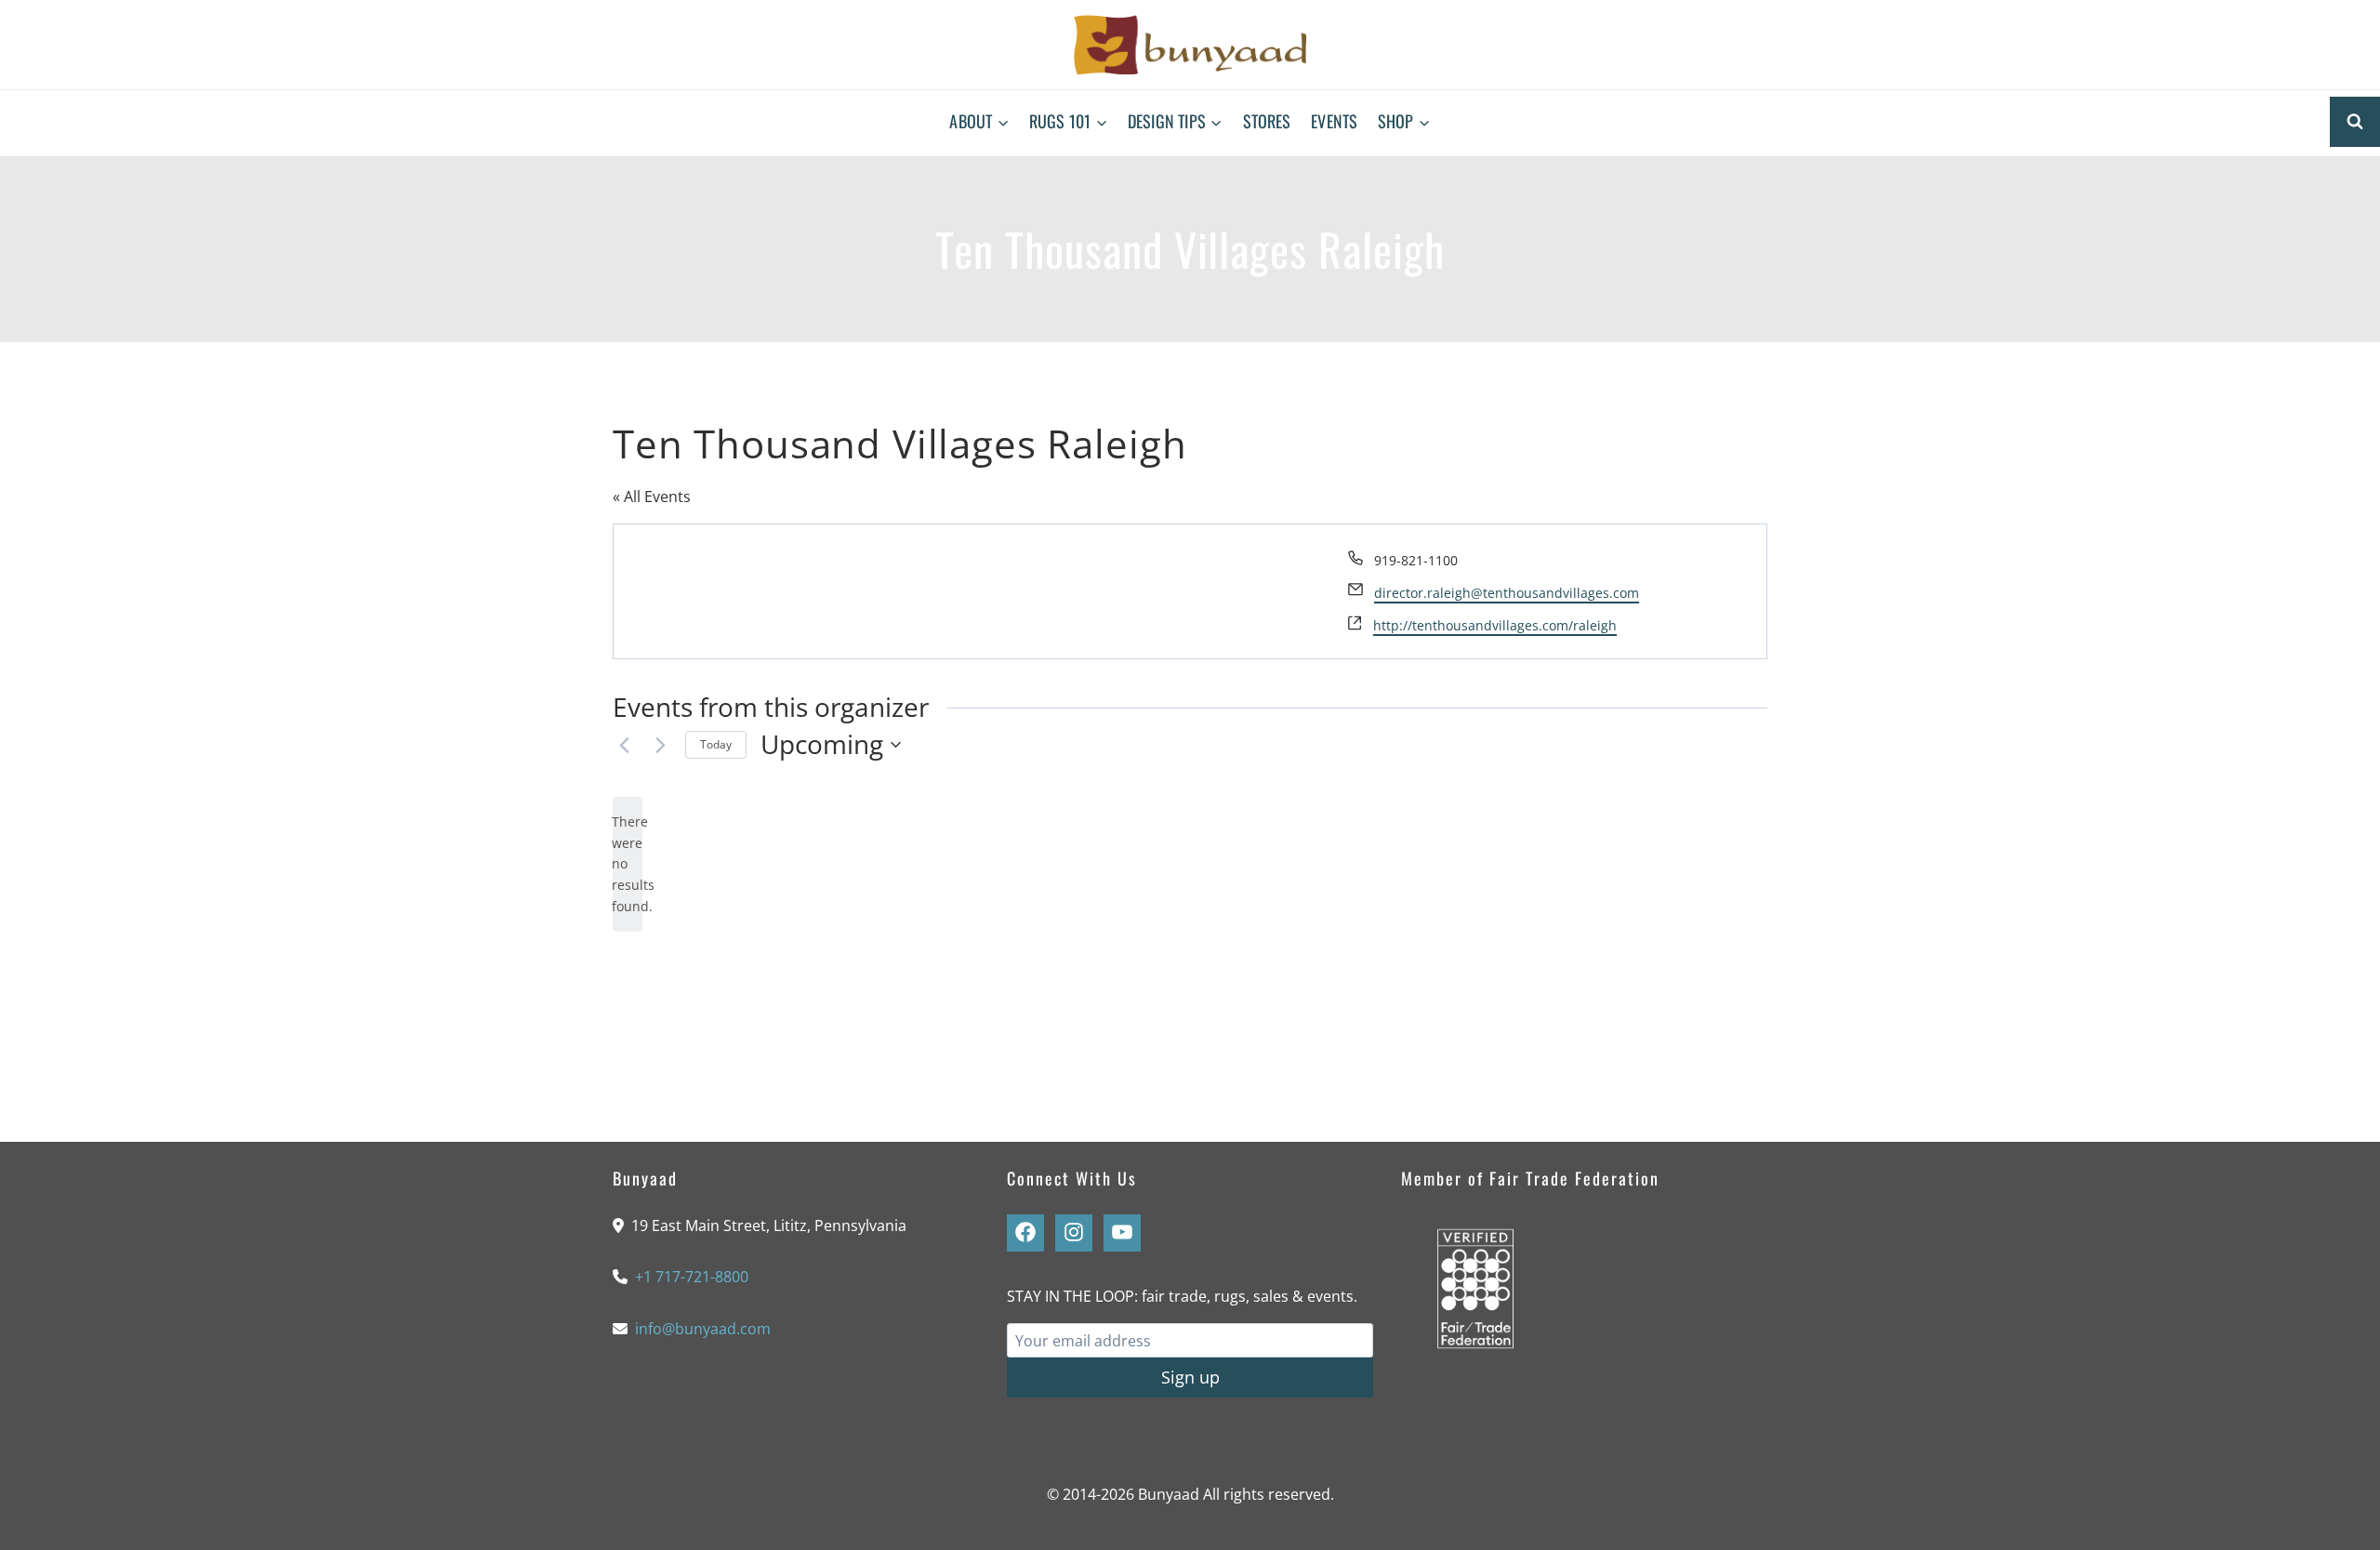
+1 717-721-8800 (692, 1277)
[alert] (628, 864)
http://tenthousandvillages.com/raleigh (1495, 625)
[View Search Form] (2355, 122)
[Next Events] (660, 745)
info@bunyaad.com (703, 1329)
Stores (1267, 121)
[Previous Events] (624, 745)
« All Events (652, 497)
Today (716, 744)
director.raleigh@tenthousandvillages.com (1507, 593)
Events (1334, 121)
